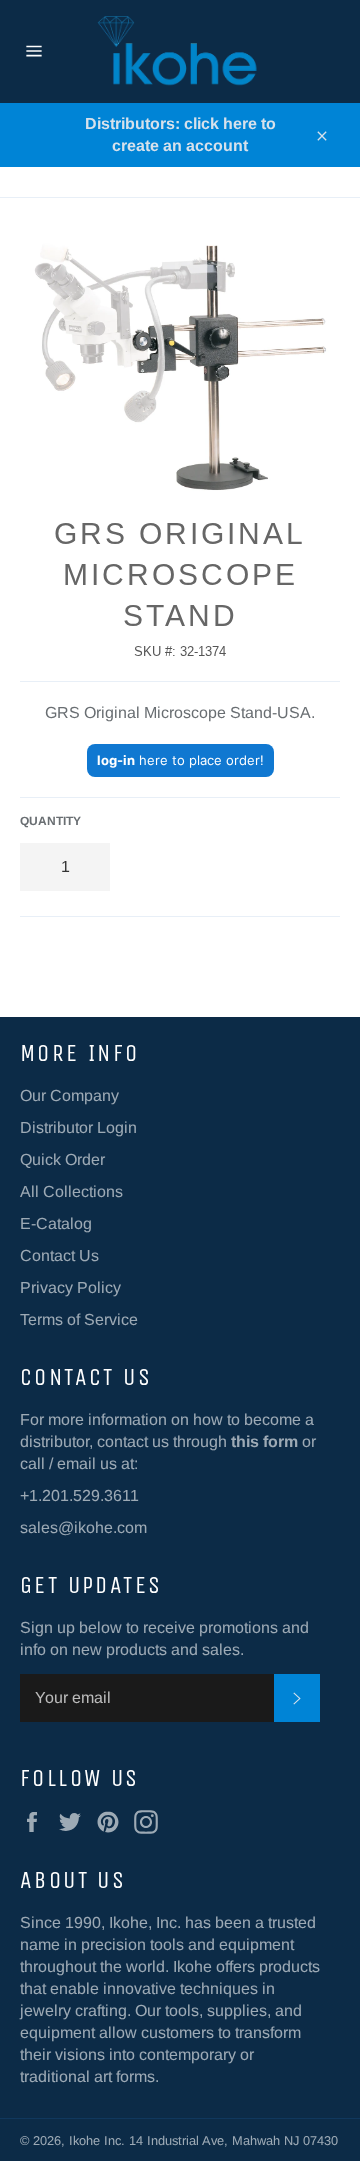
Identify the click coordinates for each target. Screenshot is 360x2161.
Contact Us (59, 1255)
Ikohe (86, 2140)
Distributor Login (78, 1127)
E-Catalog (56, 1223)
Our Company (69, 1095)
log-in (116, 760)
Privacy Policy (70, 1287)
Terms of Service (79, 1319)
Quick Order (62, 1159)
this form (264, 1441)
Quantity (50, 821)
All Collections (71, 1191)
